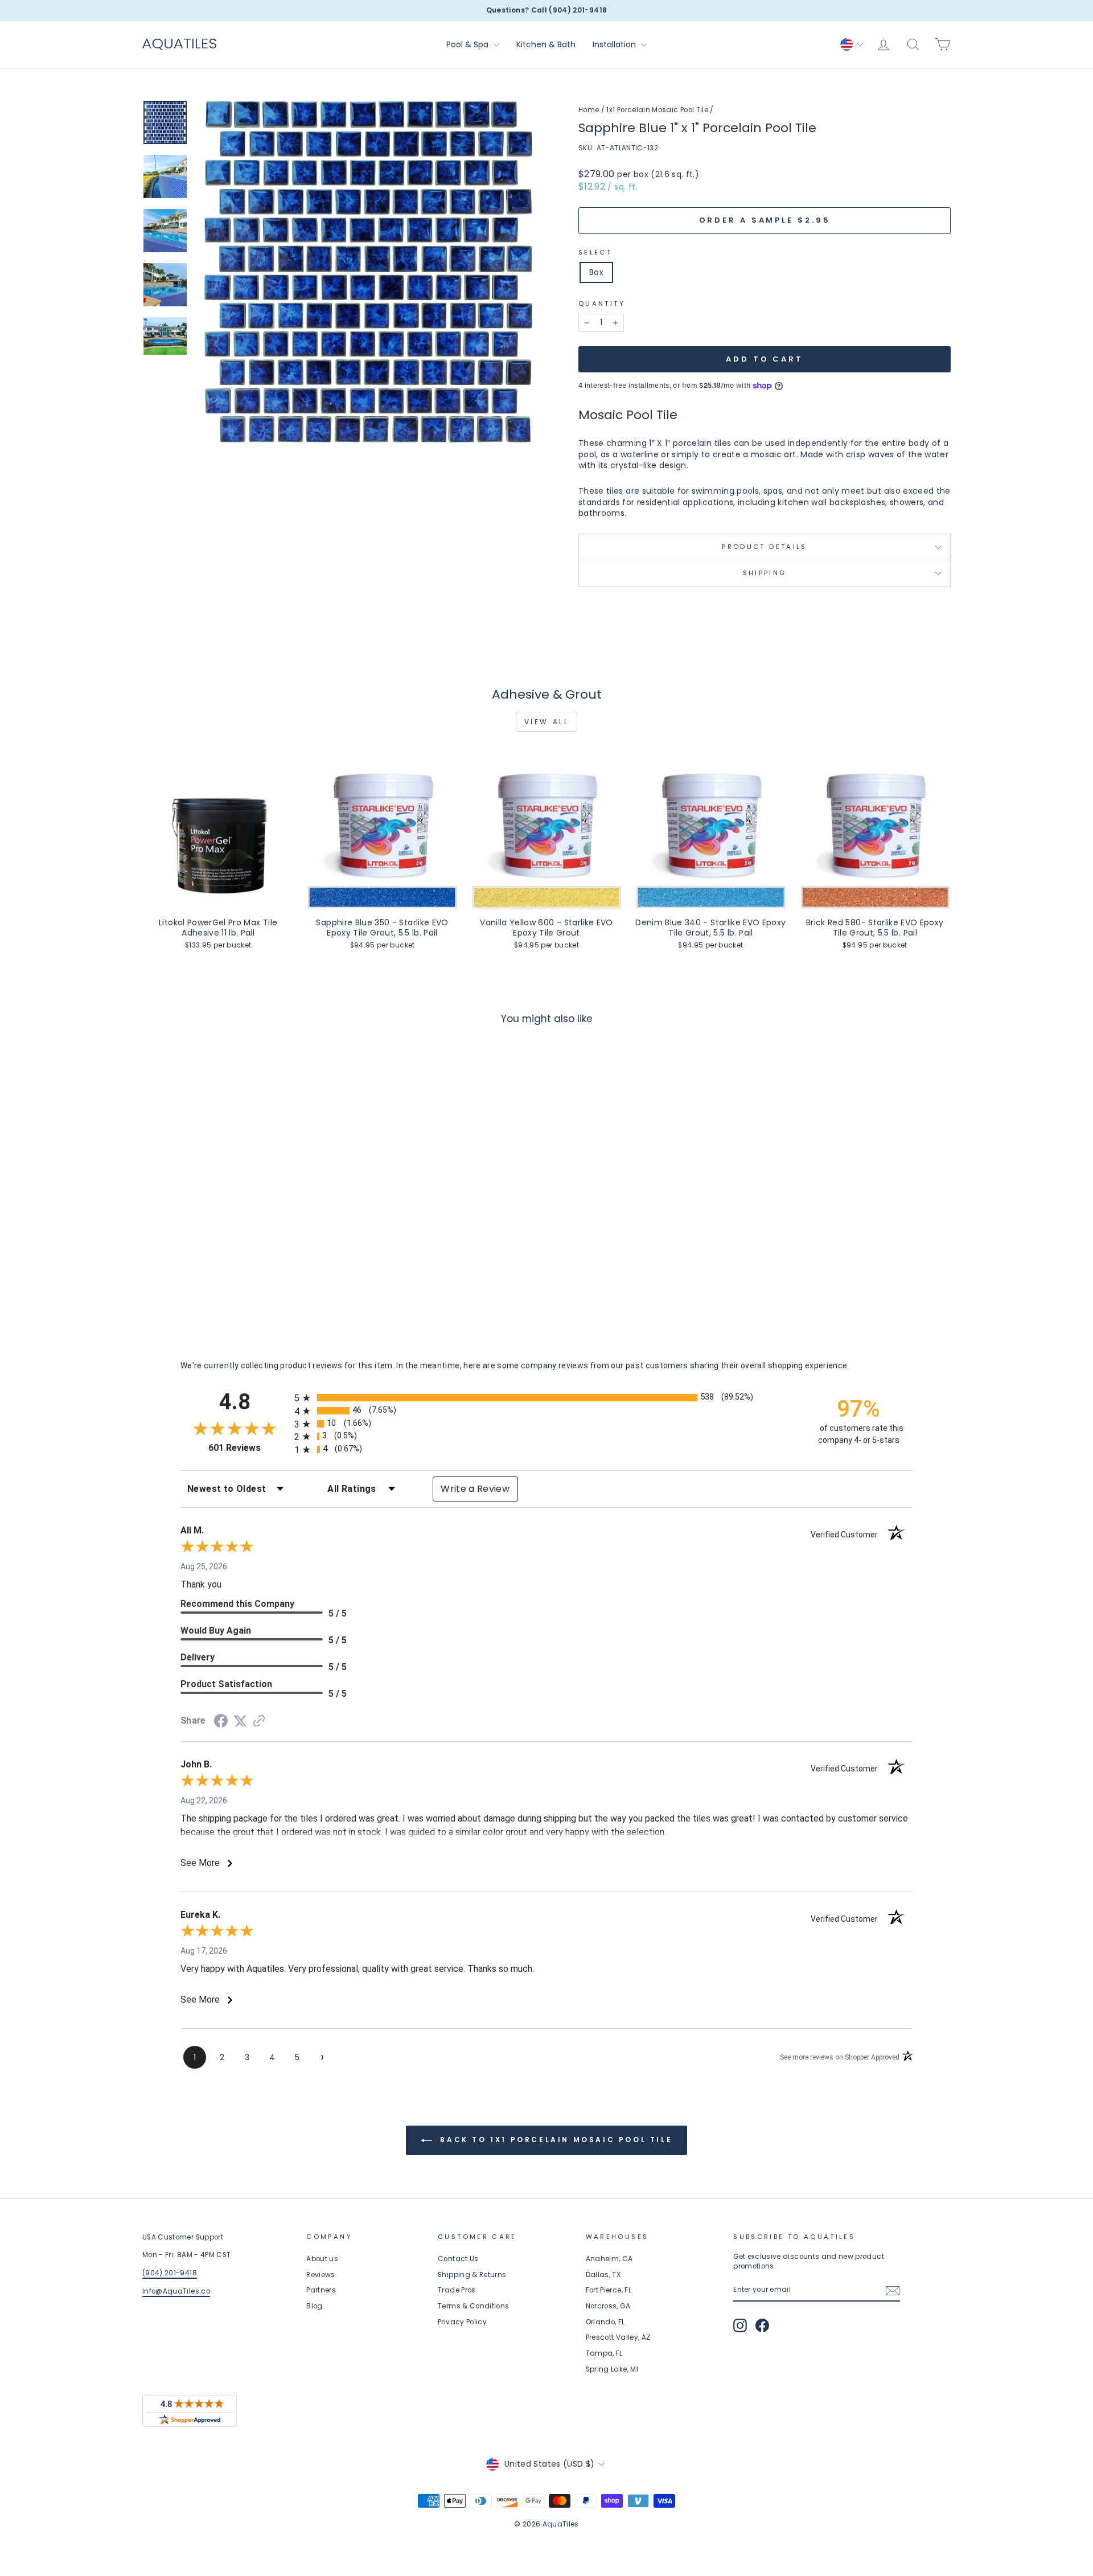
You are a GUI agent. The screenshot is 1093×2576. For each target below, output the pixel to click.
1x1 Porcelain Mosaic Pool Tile (657, 110)
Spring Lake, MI (612, 2369)
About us (322, 2259)
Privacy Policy (462, 2322)
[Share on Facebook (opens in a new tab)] (221, 1722)
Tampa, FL (604, 2353)
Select (595, 253)
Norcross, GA (608, 2306)
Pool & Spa (469, 44)
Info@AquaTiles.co (176, 2291)
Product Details (764, 547)
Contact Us (458, 2259)
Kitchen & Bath (546, 44)
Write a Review (475, 1489)
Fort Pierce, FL (609, 2290)
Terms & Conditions (473, 2306)
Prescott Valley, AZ (618, 2337)
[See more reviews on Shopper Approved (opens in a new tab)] (259, 1722)
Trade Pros (457, 2290)
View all (547, 722)
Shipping (765, 573)
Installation (615, 44)
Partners (321, 2290)
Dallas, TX (603, 2275)
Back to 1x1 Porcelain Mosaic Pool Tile (554, 2140)
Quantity (602, 304)
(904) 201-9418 (170, 2273)
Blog (314, 2306)
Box (596, 272)
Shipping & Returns (472, 2275)
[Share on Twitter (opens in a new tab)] (240, 1721)
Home (589, 110)
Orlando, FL (605, 2322)
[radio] (546, 1398)
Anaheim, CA (609, 2259)
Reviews (320, 2275)
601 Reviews (248, 1448)
